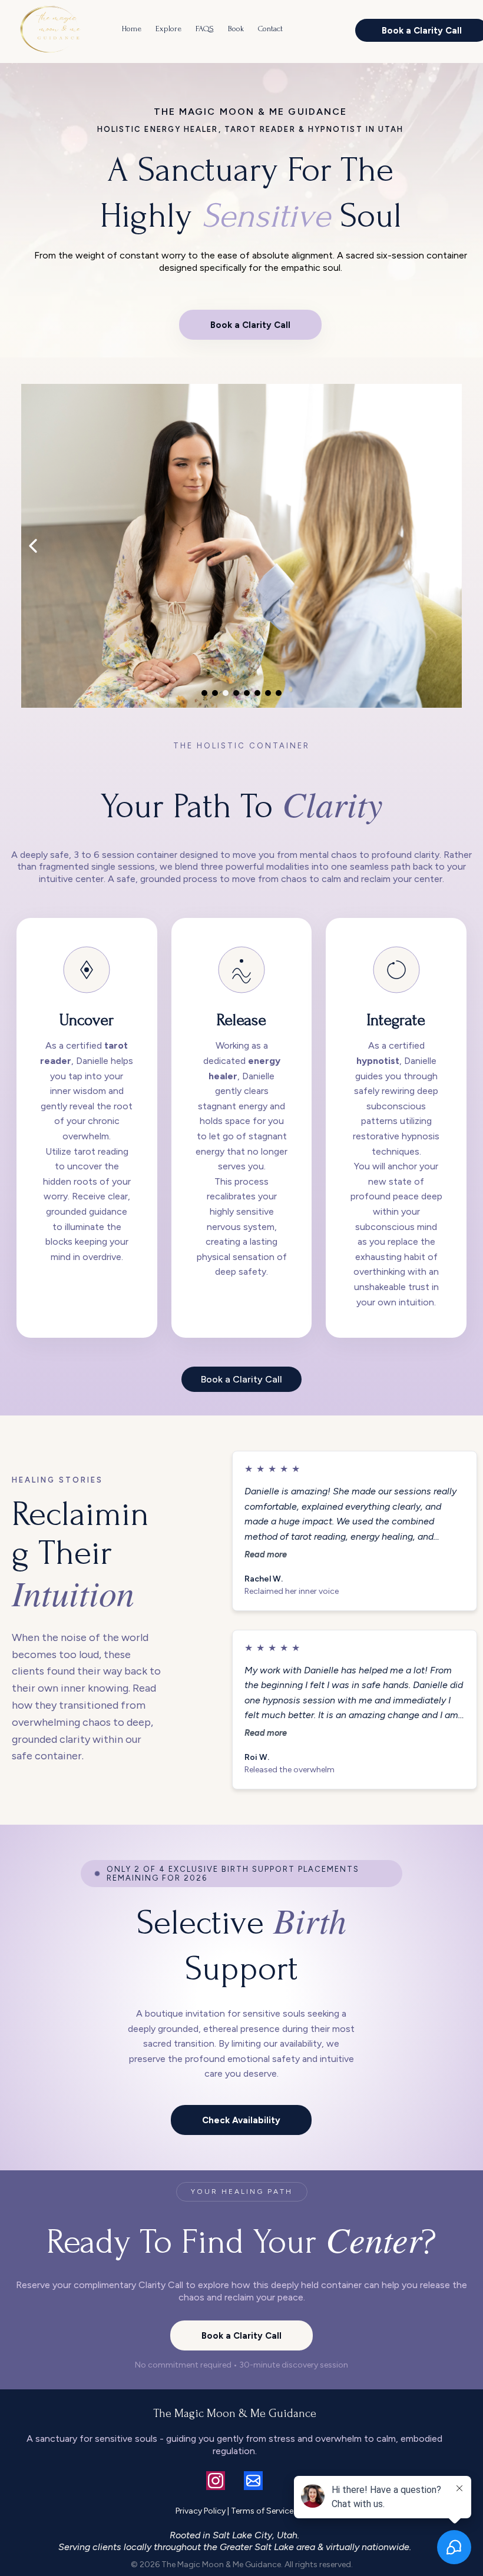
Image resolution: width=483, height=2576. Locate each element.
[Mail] (253, 2481)
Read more (266, 1554)
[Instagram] (216, 2481)
